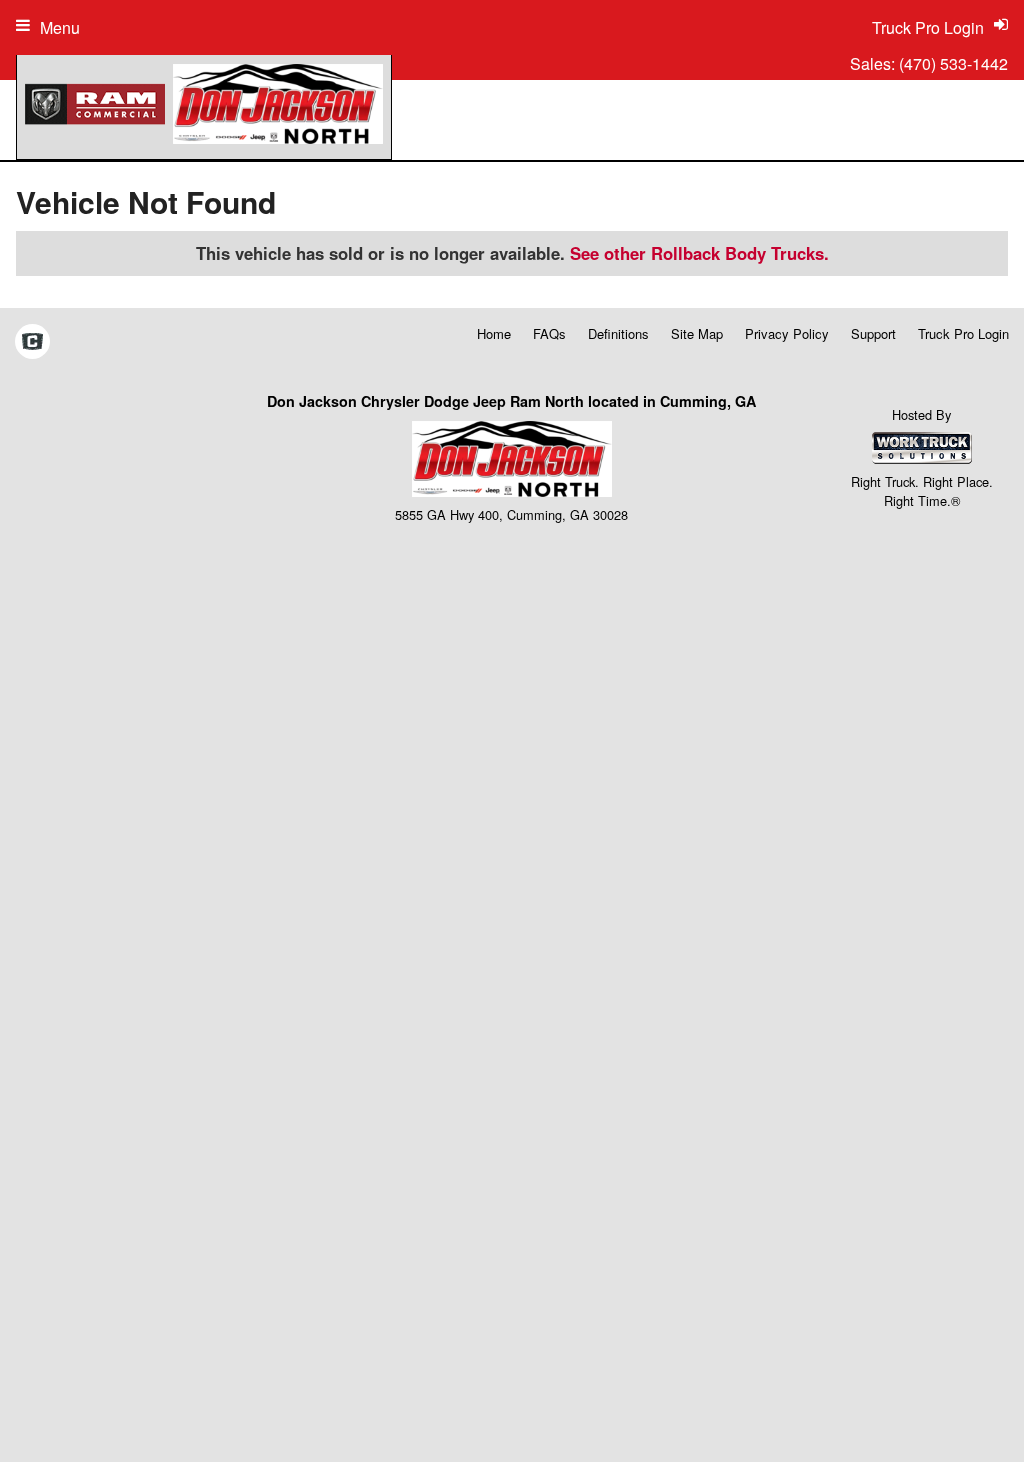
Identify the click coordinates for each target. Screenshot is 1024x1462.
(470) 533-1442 (953, 63)
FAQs (549, 333)
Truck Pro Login (963, 333)
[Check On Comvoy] (32, 343)
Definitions (618, 333)
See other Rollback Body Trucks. (699, 253)
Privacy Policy (787, 333)
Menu (60, 27)
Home (494, 333)
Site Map (697, 333)
